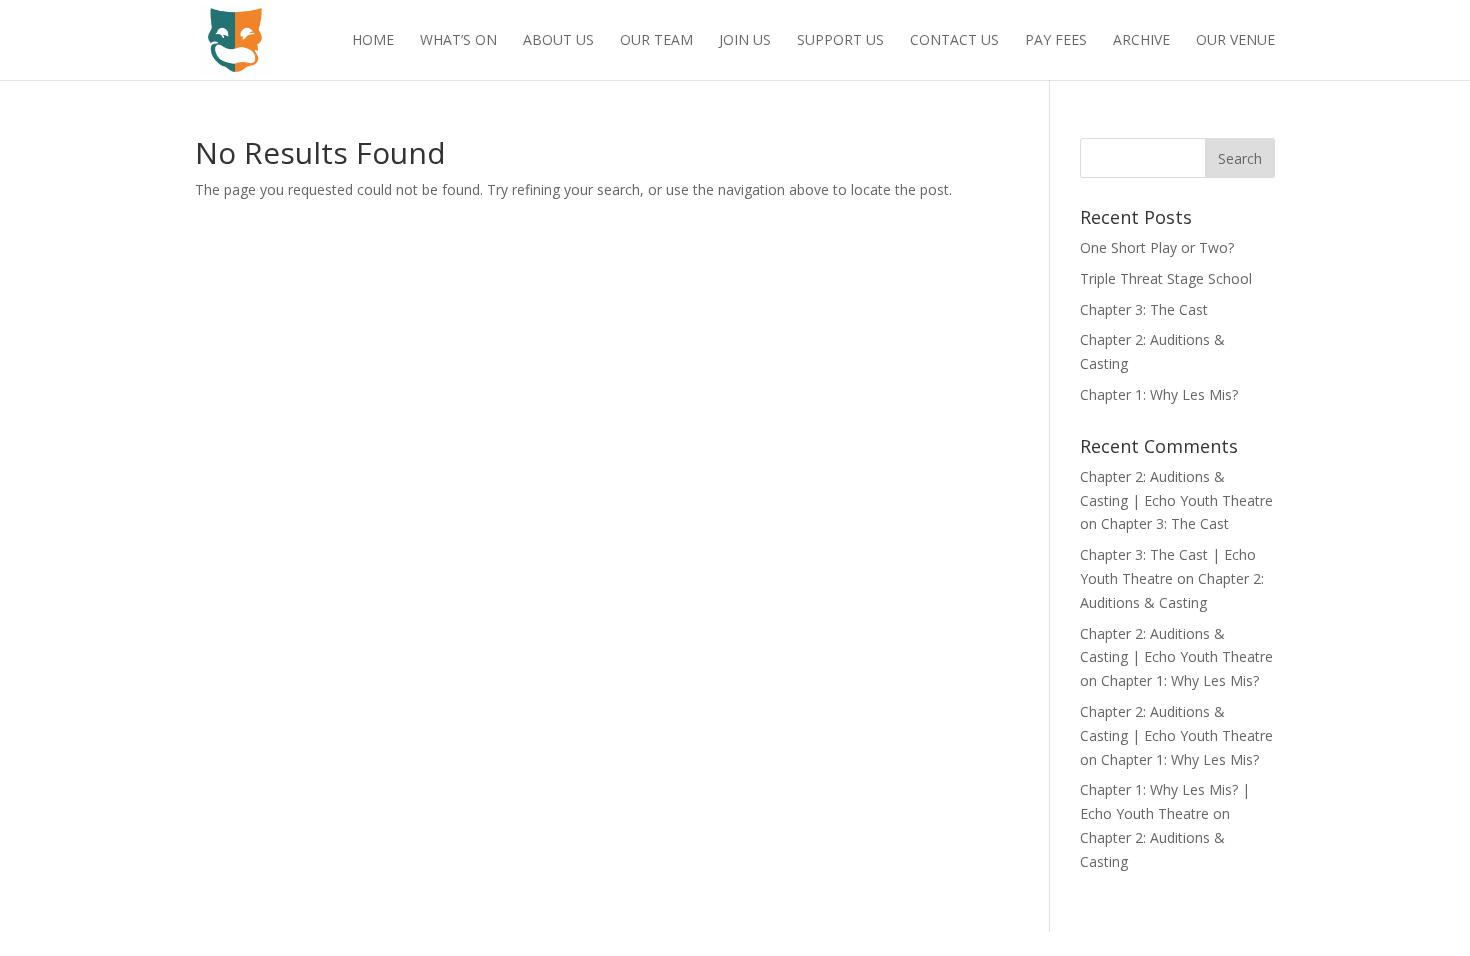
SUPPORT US (840, 41)
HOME (373, 41)
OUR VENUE (1235, 41)
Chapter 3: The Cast (1144, 309)
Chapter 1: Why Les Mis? (1159, 394)
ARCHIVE (1141, 41)
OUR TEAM (656, 41)
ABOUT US (558, 41)
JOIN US (745, 41)
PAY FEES (1056, 41)
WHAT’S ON (458, 41)
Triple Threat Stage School (1166, 278)
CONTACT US (954, 41)
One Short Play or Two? (1157, 247)
